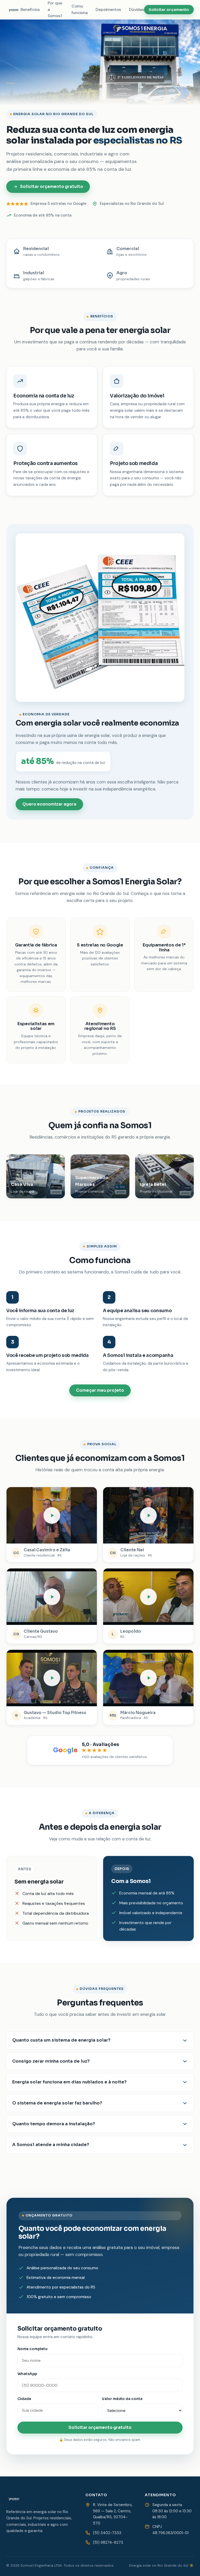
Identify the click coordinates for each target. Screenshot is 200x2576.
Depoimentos (108, 10)
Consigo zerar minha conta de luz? (51, 2061)
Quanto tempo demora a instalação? (54, 2124)
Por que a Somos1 (55, 10)
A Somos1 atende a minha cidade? (51, 2145)
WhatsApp (27, 2374)
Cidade (24, 2399)
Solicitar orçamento (169, 10)
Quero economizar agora (49, 804)
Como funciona (80, 9)
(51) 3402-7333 (107, 2533)
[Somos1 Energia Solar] (13, 10)
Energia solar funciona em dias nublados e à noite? (69, 2082)
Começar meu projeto (100, 1390)
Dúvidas (136, 10)
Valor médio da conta (122, 2399)
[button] (52, 1515)
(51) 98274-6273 (108, 2542)
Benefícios (30, 10)
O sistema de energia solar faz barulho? (57, 2103)
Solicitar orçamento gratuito (52, 187)
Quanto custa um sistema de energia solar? (61, 2040)
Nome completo (33, 2349)
